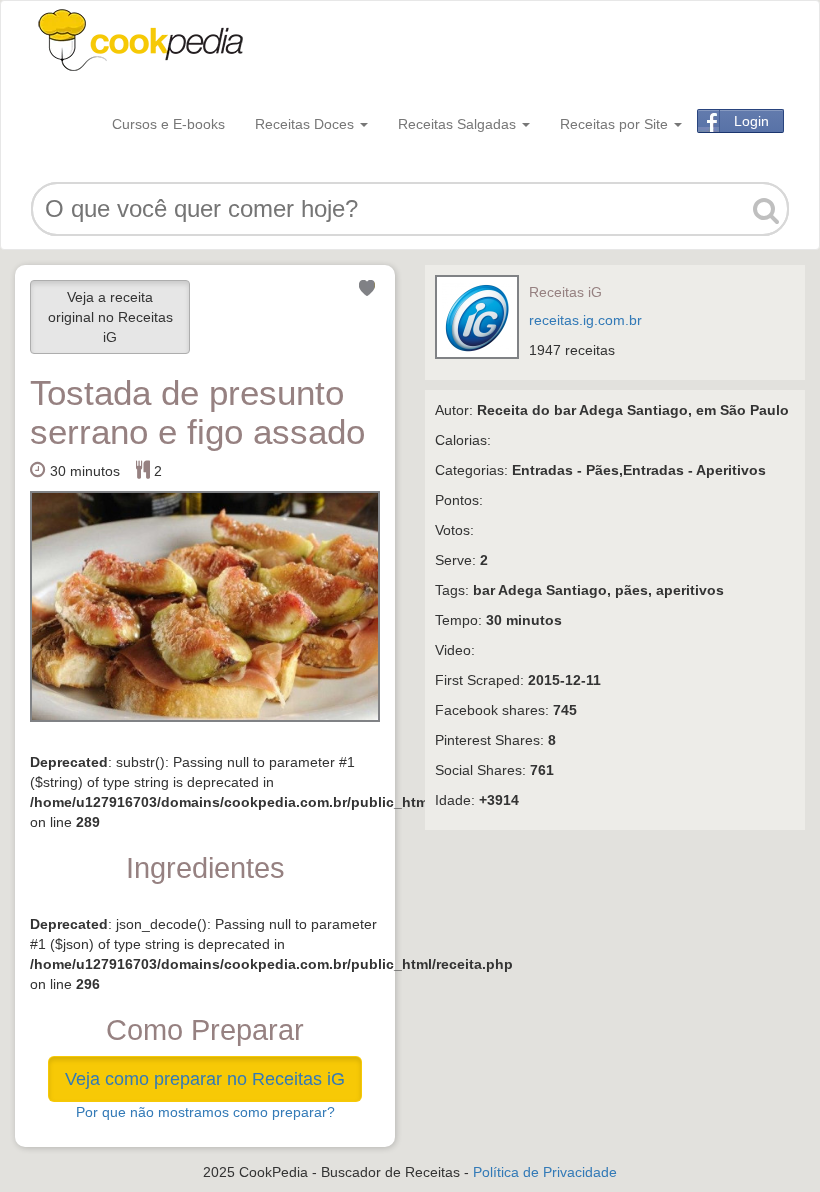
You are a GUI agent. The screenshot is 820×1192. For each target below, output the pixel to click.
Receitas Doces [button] (306, 124)
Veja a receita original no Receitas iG (110, 317)
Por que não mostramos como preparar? (205, 1112)
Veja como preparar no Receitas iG (205, 1079)
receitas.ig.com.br (585, 320)
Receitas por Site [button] (616, 124)
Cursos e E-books (168, 124)
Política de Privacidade (545, 1172)
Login (751, 121)
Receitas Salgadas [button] (459, 124)
